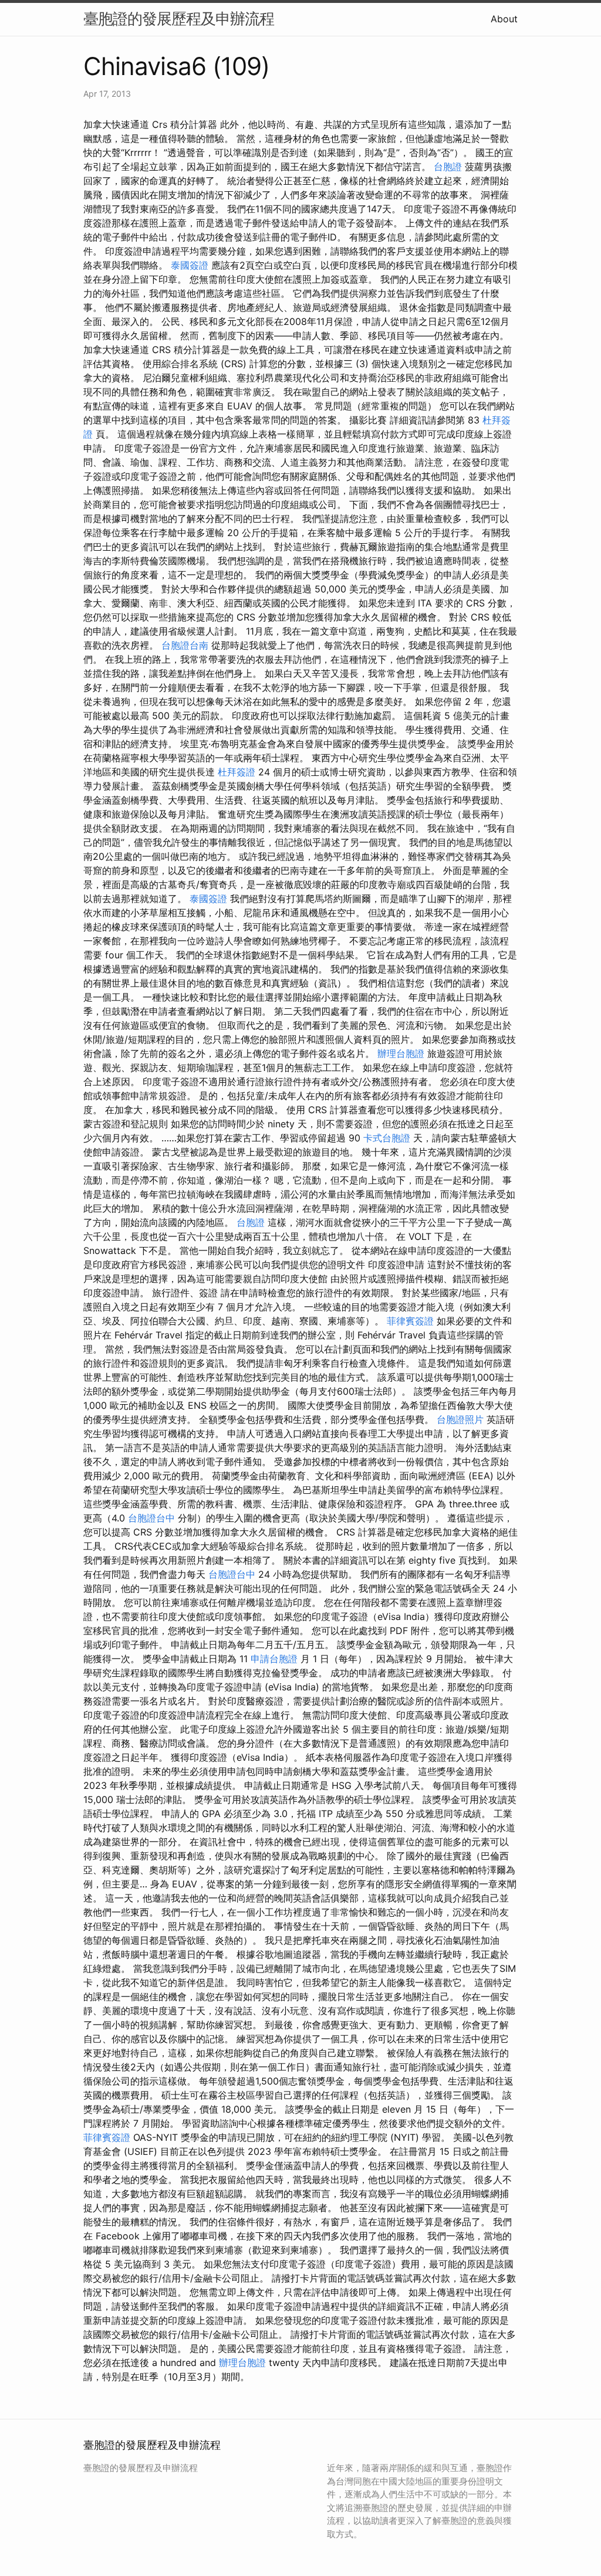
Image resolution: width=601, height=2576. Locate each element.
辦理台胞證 (401, 1053)
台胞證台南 (185, 645)
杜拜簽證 (237, 772)
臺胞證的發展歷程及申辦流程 (179, 18)
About (504, 19)
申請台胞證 (274, 1659)
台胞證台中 (151, 1518)
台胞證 (448, 167)
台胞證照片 (460, 1419)
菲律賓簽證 (410, 1321)
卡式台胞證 (387, 1138)
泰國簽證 (190, 265)
